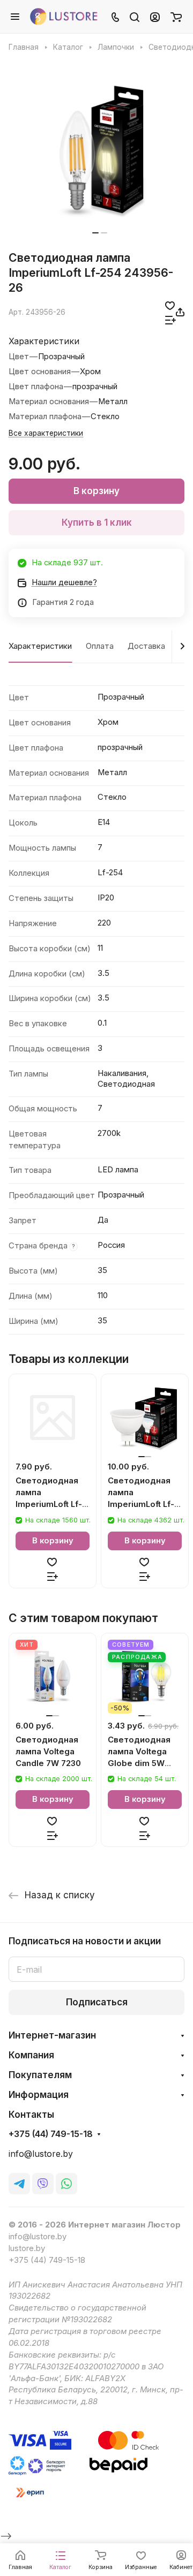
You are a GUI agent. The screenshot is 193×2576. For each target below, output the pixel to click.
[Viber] (43, 2184)
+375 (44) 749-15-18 (51, 2134)
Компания (31, 2055)
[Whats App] (66, 2184)
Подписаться (97, 2002)
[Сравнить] (170, 319)
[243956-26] (100, 149)
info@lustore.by (41, 2154)
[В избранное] (170, 305)
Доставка (146, 646)
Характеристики (40, 646)
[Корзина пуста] (176, 17)
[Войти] (155, 17)
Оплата (100, 646)
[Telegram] (19, 2184)
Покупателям (40, 2075)
